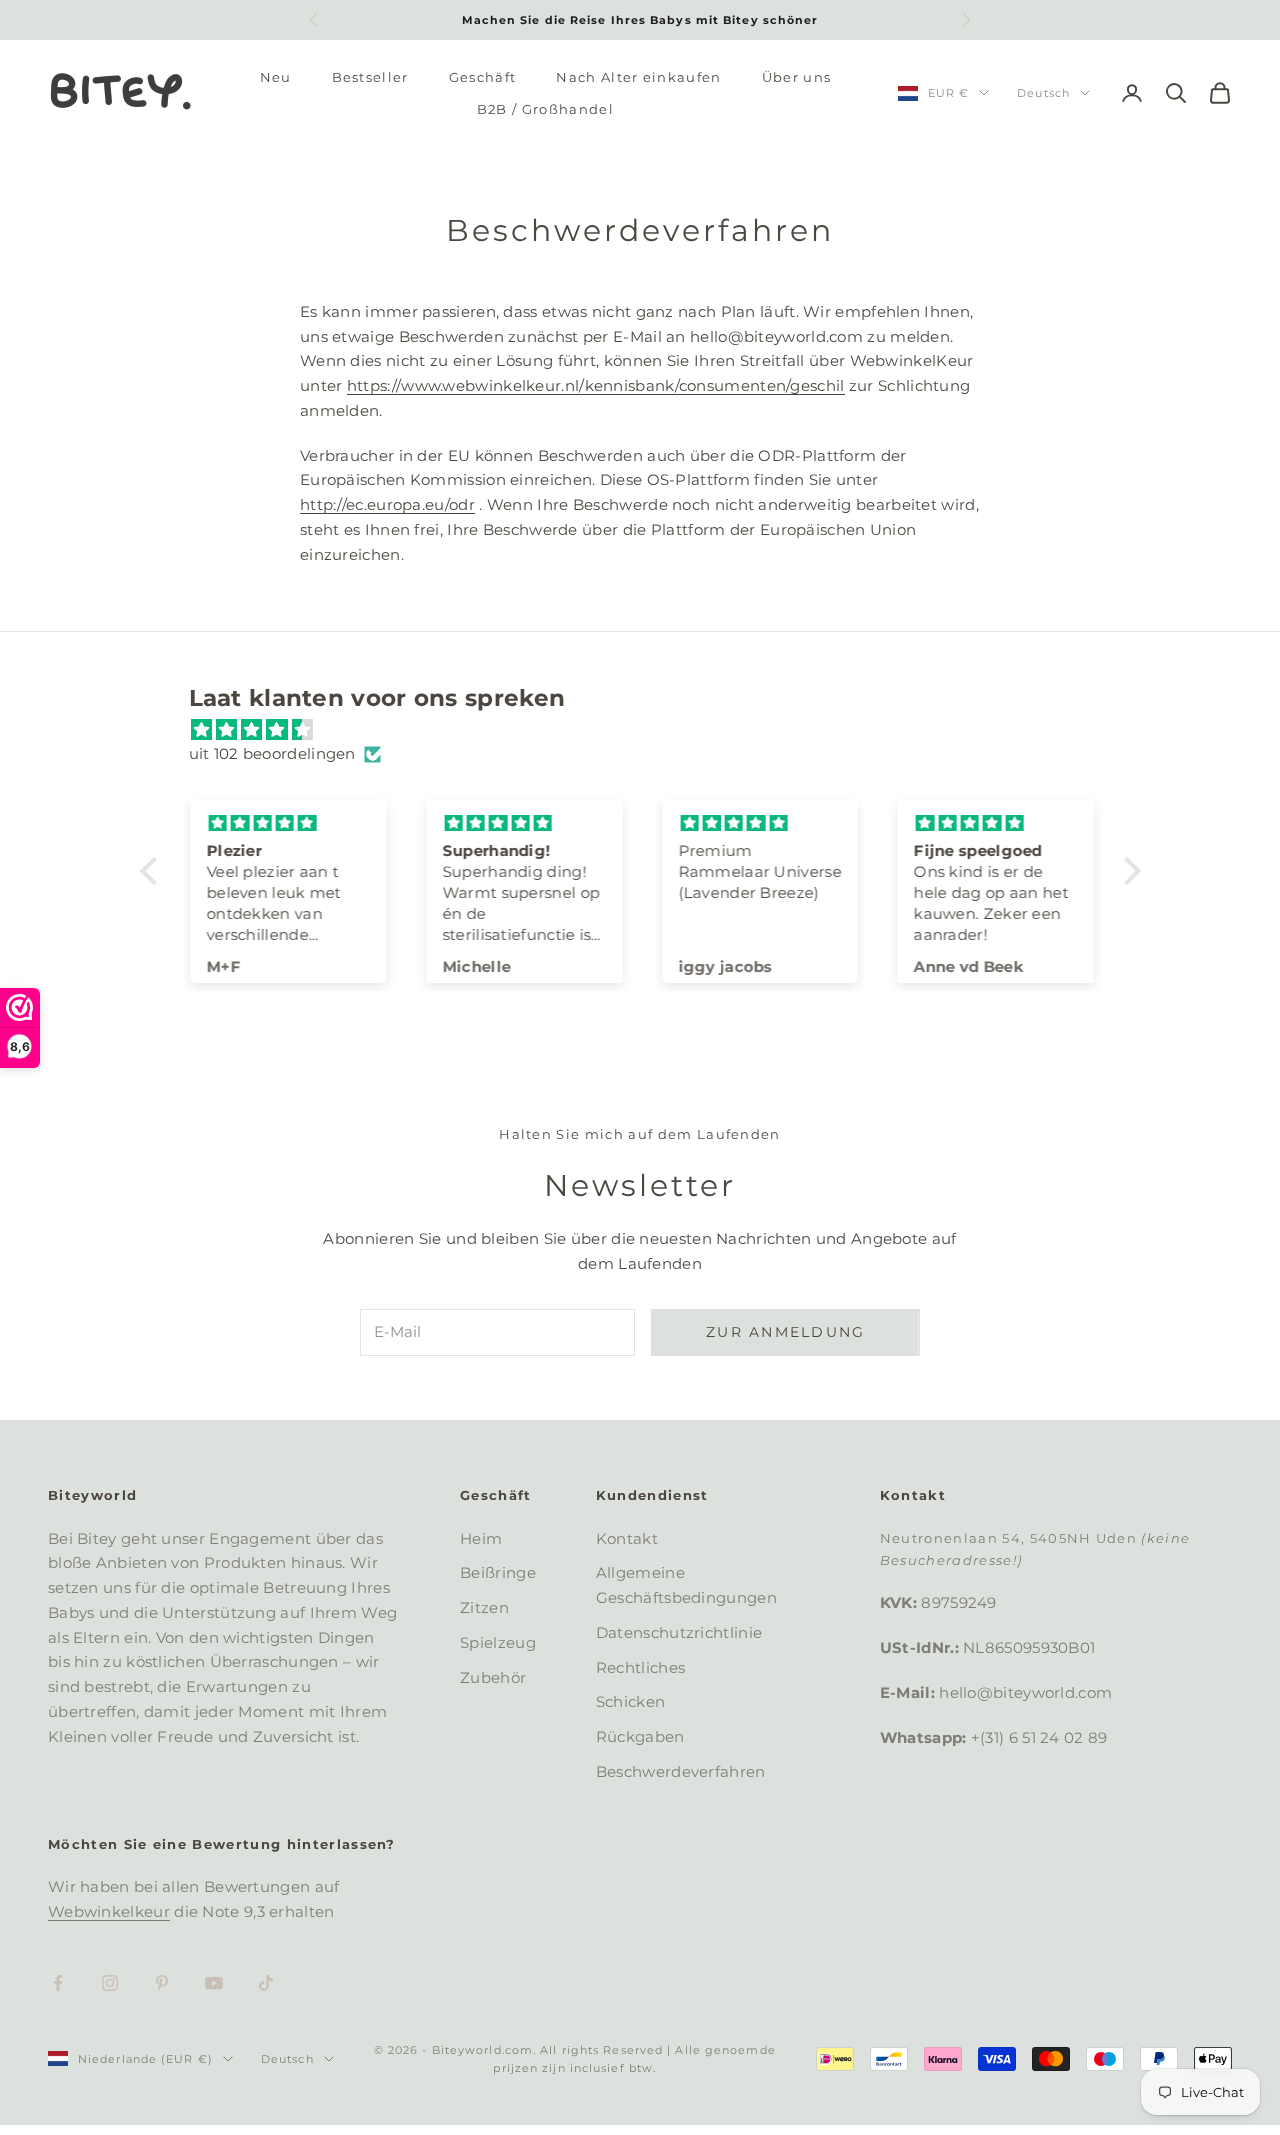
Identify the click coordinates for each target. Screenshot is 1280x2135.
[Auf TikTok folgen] (266, 1983)
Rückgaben (640, 1736)
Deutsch (1043, 93)
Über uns (797, 77)
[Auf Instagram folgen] (110, 1983)
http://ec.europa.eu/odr (387, 504)
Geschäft (483, 77)
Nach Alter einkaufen (638, 77)
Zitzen (484, 1607)
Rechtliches (640, 1667)
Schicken (630, 1701)
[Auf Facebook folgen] (58, 1983)
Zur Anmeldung (785, 1332)
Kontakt (627, 1538)
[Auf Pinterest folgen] (162, 1983)
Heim (481, 1538)
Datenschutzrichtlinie (679, 1632)
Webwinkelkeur (109, 1911)
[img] (650, 730)
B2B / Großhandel (545, 109)
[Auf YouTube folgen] (214, 1983)
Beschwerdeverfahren (681, 1771)
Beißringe (498, 1572)
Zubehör (493, 1677)
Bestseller (370, 77)
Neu (276, 77)
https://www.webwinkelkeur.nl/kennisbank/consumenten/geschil (596, 385)
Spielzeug (498, 1642)
